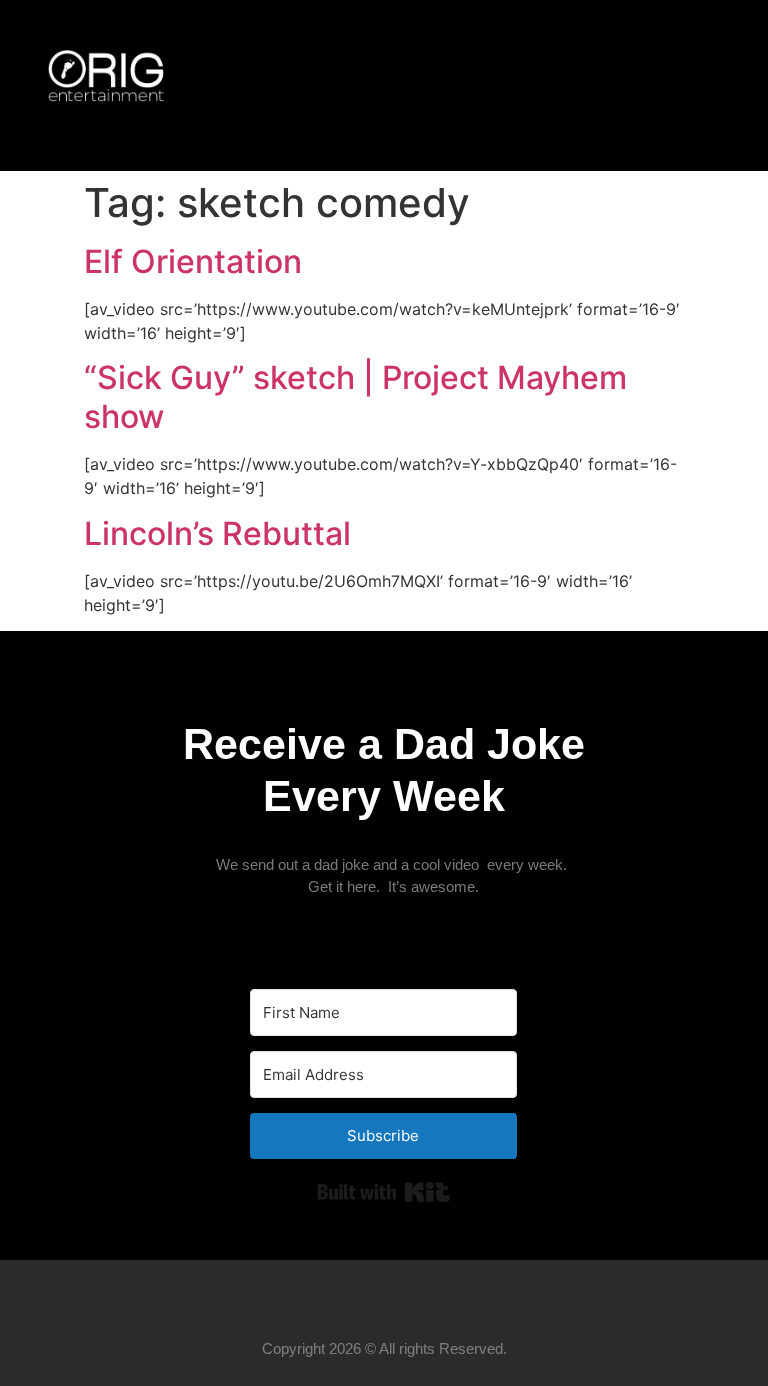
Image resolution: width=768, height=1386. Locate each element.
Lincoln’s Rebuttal (217, 533)
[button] (699, 86)
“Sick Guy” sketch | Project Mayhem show (355, 396)
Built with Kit (383, 1192)
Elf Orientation (193, 261)
